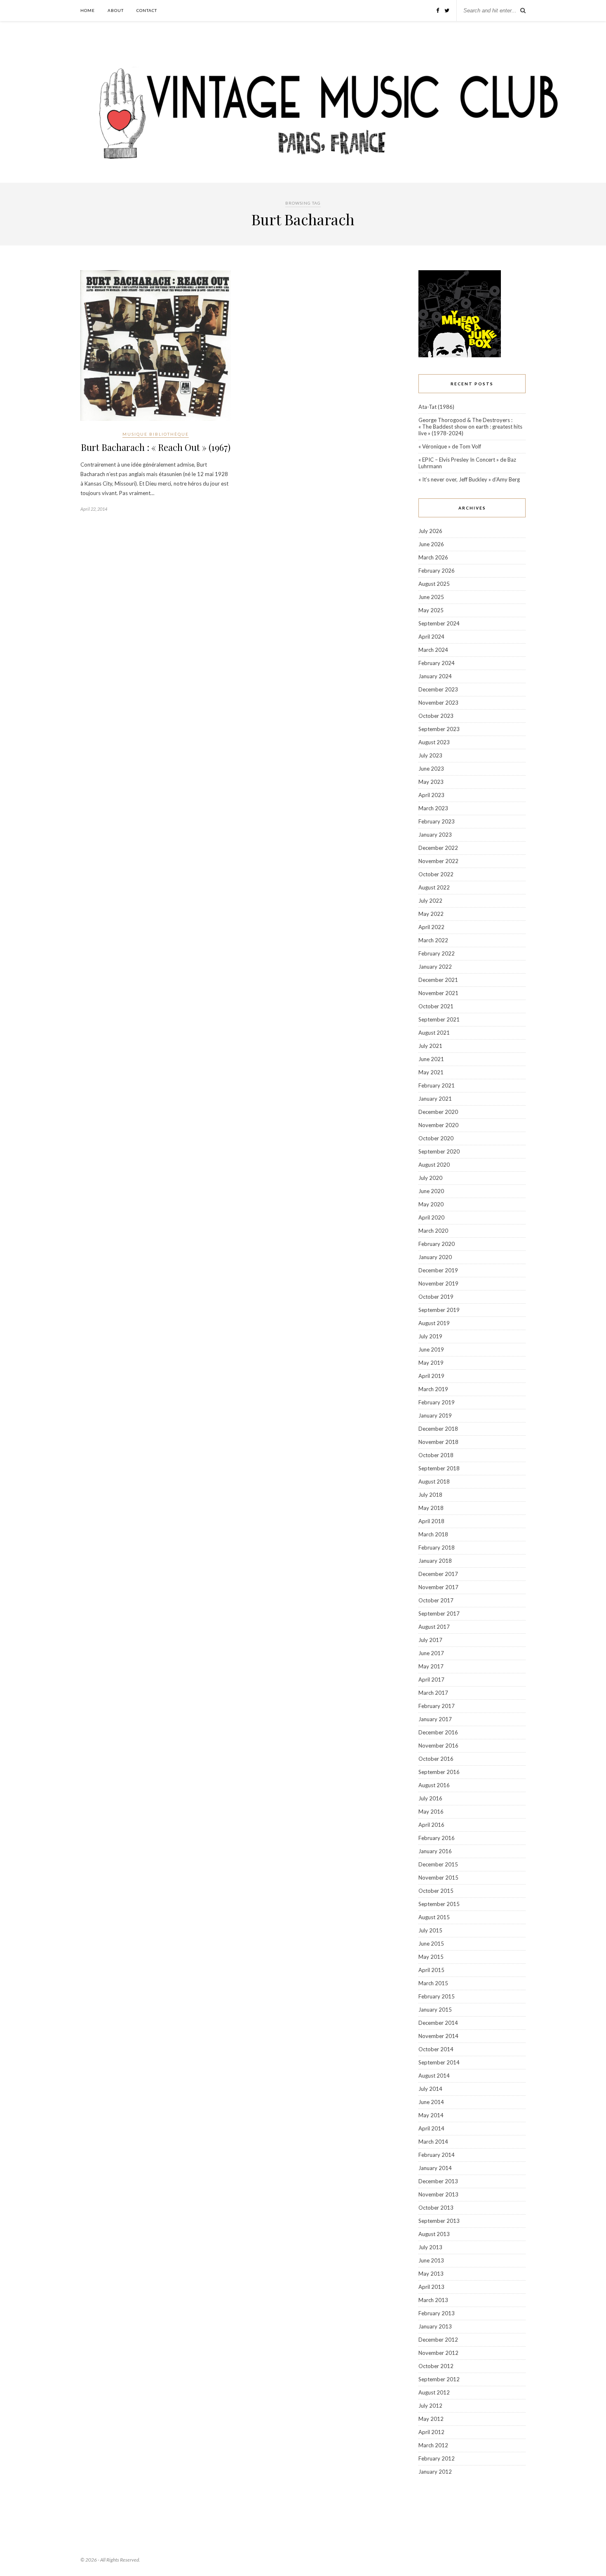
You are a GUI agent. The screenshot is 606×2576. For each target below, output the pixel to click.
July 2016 (430, 1798)
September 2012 (439, 2379)
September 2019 (439, 1310)
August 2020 (434, 1165)
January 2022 (435, 967)
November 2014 (438, 2036)
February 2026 (437, 571)
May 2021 (431, 1072)
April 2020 (431, 1217)
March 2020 (433, 1231)
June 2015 (431, 1944)
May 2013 (431, 2274)
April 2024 (431, 637)
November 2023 (438, 703)
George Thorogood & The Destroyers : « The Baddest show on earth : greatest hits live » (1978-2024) (470, 427)
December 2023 (438, 689)
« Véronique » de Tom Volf (450, 446)
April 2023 (431, 795)
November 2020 (438, 1125)
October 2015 (436, 1891)
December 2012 (438, 2340)
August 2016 (434, 1785)
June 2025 (431, 597)
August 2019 (434, 1323)
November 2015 (438, 1878)
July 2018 (430, 1495)
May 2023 (431, 782)
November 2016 (438, 1746)
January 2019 (435, 1415)
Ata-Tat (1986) (436, 407)
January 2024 (435, 676)
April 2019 (431, 1376)
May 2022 (431, 914)
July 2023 (430, 755)
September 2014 (439, 2062)
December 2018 (438, 1429)
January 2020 (435, 1257)
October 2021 (436, 1006)
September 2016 (439, 1772)
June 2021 (431, 1059)
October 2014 (436, 2049)
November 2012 (438, 2353)
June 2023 (431, 769)
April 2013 (431, 2287)
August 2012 (434, 2392)
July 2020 (430, 1178)
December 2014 (438, 2023)
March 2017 (433, 1693)
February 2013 (437, 2313)
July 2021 (430, 1046)
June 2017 (431, 1653)
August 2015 (434, 1917)
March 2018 (433, 1534)
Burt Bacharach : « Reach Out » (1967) (156, 447)
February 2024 (437, 663)
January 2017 (435, 1719)
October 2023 (436, 716)
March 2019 (433, 1389)
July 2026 (430, 531)
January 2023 (435, 835)
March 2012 (433, 2445)
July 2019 (430, 1336)
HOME (88, 10)
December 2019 (438, 1270)
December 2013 (438, 2181)
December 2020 (438, 1112)
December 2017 (438, 1574)
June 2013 (431, 2260)
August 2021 (434, 1033)
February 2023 (437, 821)
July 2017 (430, 1640)
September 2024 (439, 623)
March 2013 (433, 2300)
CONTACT (147, 10)
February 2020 (437, 1244)
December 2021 (438, 980)
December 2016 (438, 1732)
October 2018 (436, 1455)
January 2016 (435, 1851)
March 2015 (433, 1983)
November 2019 (438, 1283)
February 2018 (437, 1547)
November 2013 (438, 2194)
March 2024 (433, 650)
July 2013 (430, 2247)
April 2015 (431, 1970)
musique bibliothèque (156, 434)
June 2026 (431, 544)
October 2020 (436, 1138)
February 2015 (437, 1996)
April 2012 (431, 2432)
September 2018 (439, 1468)
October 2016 (436, 1759)
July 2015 (430, 1930)
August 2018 (434, 1481)
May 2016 (431, 1812)
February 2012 (437, 2458)
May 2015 (431, 1957)
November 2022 (438, 861)
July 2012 (430, 2406)
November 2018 (438, 1442)
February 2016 (437, 1838)
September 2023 (439, 729)
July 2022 (430, 901)
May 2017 (431, 1666)
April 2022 (431, 927)
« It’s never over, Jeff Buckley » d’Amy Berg (469, 479)
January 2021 (435, 1099)
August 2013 (434, 2234)
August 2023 (434, 742)
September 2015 (439, 1904)
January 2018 (435, 1561)
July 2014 (430, 2089)
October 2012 (436, 2366)
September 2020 (439, 1151)
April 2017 (431, 1680)
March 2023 (433, 808)
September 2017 (439, 1614)
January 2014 (435, 2168)
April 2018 (431, 1521)
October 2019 (436, 1297)
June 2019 (431, 1349)
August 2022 (434, 887)
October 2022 (436, 874)
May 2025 (431, 610)
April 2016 (431, 1825)
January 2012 (435, 2472)
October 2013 (436, 2208)
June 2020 (431, 1191)
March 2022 (433, 940)
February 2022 (437, 953)
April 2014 (431, 2128)
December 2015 (438, 1864)
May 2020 (431, 1204)
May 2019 (431, 1363)
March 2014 (433, 2142)
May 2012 (431, 2419)
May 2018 (431, 1508)
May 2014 (431, 2115)
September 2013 (439, 2221)
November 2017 (438, 1587)
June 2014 (431, 2102)
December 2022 (438, 848)
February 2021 (437, 1085)
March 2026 (433, 557)
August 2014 (434, 2076)
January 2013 (435, 2326)
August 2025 (434, 584)
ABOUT (116, 10)
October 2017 (436, 1600)
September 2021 (439, 1019)
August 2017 (434, 1627)
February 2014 (437, 2155)
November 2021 (438, 993)
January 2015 (435, 2010)
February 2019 (437, 1402)
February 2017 (437, 1706)
